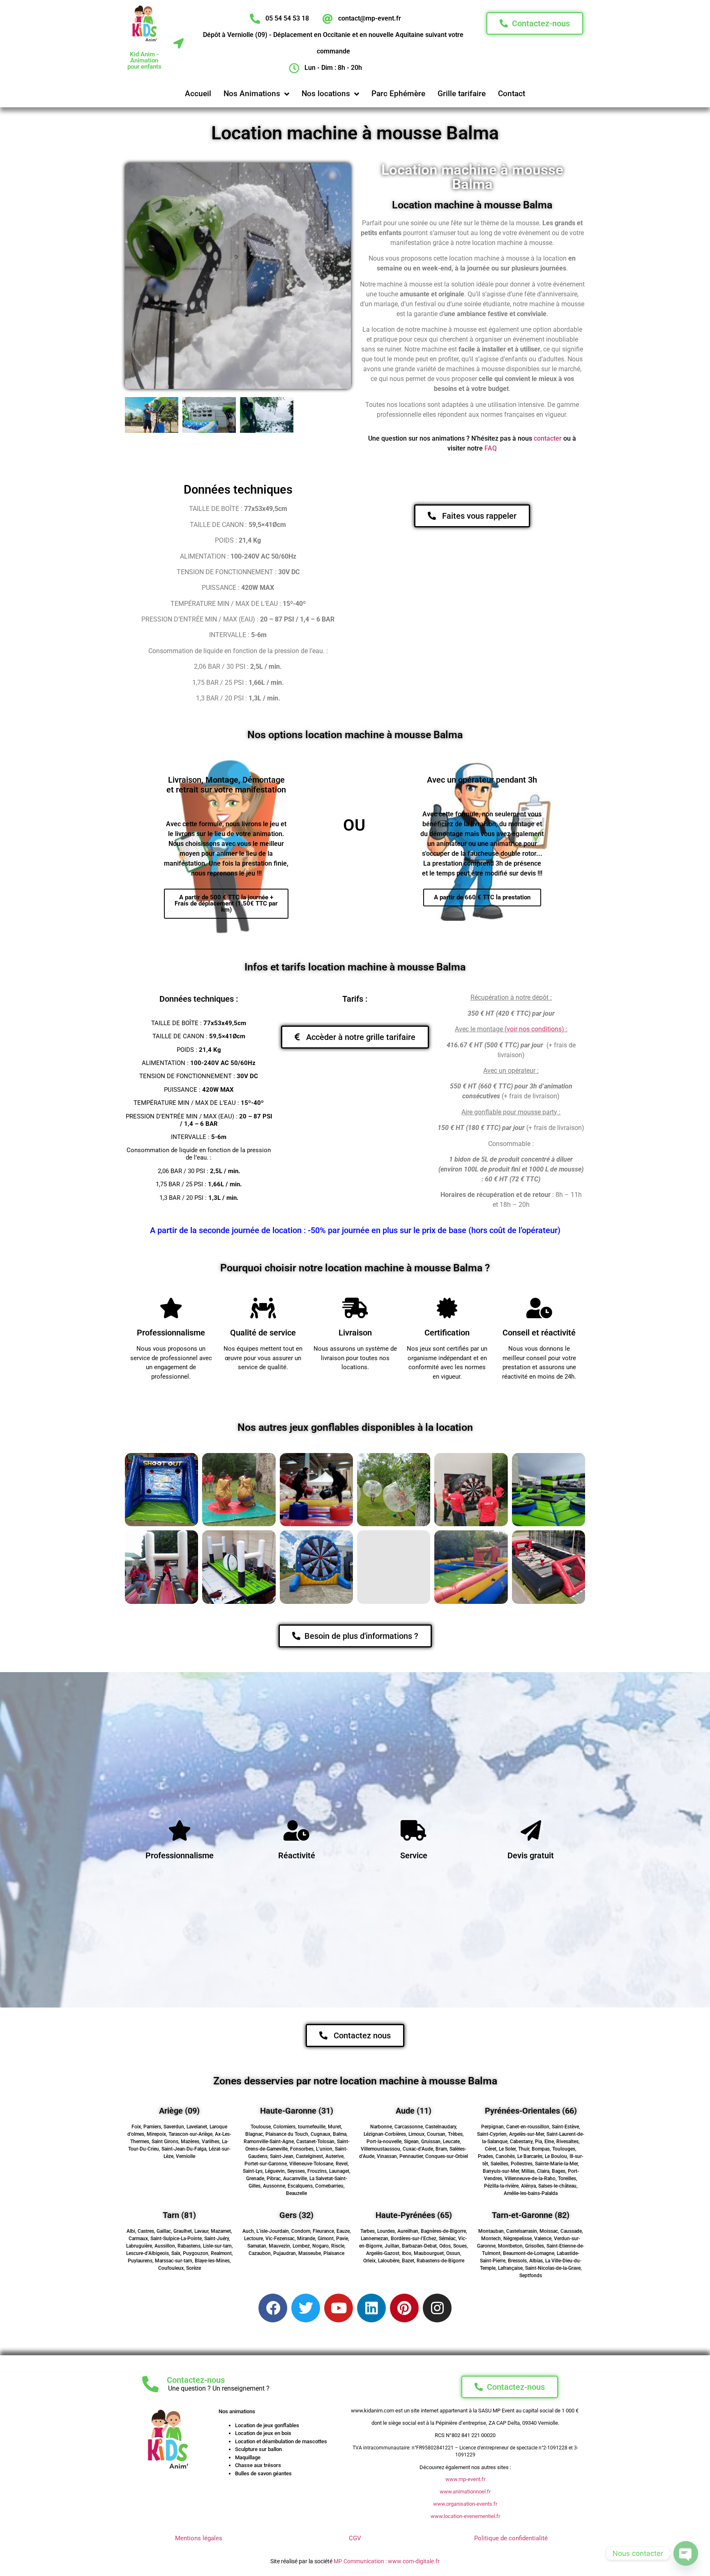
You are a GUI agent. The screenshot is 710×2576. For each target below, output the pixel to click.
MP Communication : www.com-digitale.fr (387, 2561)
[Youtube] (339, 2308)
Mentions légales (199, 2538)
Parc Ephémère (398, 94)
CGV (355, 2538)
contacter (548, 438)
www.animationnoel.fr (465, 2492)
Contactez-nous (196, 2380)
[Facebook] (273, 2308)
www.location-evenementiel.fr (465, 2516)
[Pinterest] (404, 2308)
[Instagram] (437, 2308)
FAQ (491, 448)
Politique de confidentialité (511, 2538)
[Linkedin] (371, 2308)
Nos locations (326, 94)
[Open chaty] (686, 2553)
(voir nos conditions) (534, 1029)
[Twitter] (306, 2308)
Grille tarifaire (462, 94)
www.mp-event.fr (465, 2479)
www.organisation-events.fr (465, 2504)
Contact (512, 94)
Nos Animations (252, 94)
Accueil (198, 94)
